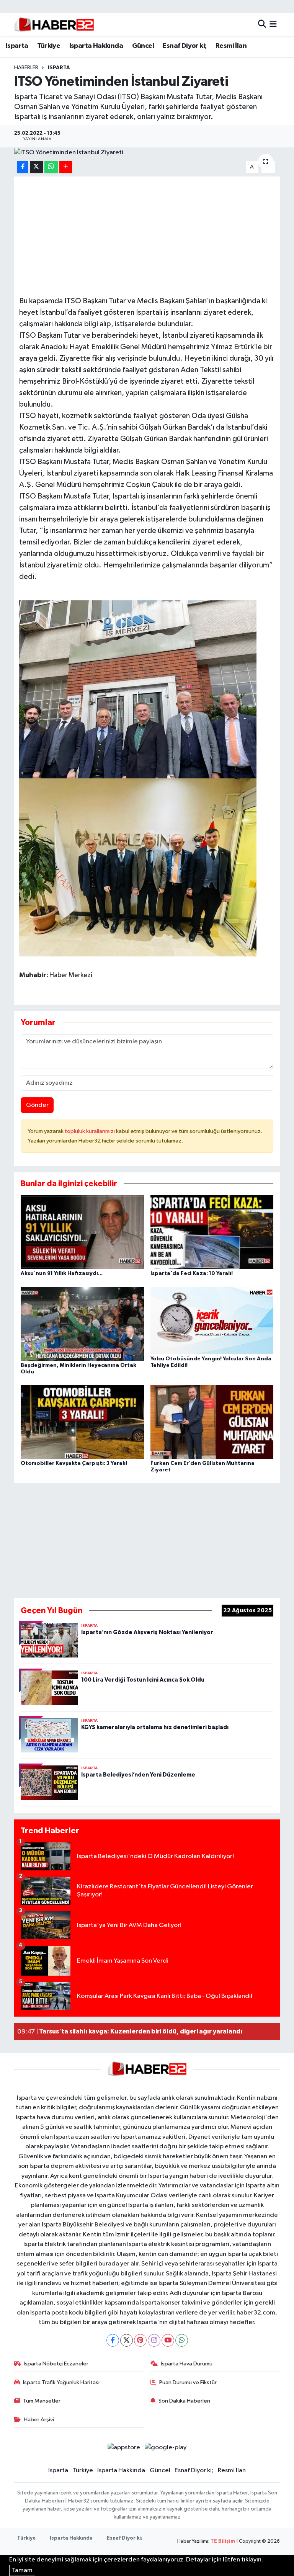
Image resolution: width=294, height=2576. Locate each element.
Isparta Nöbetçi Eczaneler (56, 2364)
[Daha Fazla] (66, 167)
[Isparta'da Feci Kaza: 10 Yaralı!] (212, 1232)
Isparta (17, 46)
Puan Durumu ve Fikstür (188, 2382)
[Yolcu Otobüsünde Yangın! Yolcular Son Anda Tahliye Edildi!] (212, 1320)
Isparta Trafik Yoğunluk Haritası (61, 2382)
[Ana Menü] (273, 25)
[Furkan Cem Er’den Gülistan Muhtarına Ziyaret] (212, 1422)
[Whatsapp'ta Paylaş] (51, 167)
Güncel (143, 46)
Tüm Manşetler (42, 2401)
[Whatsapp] (182, 2340)
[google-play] (166, 2447)
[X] (127, 2340)
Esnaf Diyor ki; (185, 46)
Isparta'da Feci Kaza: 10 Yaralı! (192, 1273)
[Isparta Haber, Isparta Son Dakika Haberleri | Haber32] (54, 25)
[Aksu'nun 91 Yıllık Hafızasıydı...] (82, 1232)
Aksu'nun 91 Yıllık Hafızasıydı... (62, 1273)
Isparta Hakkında (96, 46)
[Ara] (262, 25)
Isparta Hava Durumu (187, 2364)
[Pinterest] (140, 2340)
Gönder (37, 1105)
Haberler (26, 68)
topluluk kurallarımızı (90, 1131)
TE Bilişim (223, 2541)
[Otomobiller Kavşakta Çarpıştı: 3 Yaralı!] (82, 1422)
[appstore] (124, 2447)
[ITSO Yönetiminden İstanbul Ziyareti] (147, 152)
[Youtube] (168, 2340)
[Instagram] (154, 2340)
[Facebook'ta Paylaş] (23, 167)
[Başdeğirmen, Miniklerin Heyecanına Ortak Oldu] (82, 1323)
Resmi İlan (231, 46)
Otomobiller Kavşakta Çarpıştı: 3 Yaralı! (74, 1463)
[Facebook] (113, 2340)
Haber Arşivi (39, 2420)
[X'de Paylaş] (36, 167)
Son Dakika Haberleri (184, 2401)
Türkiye (49, 46)
